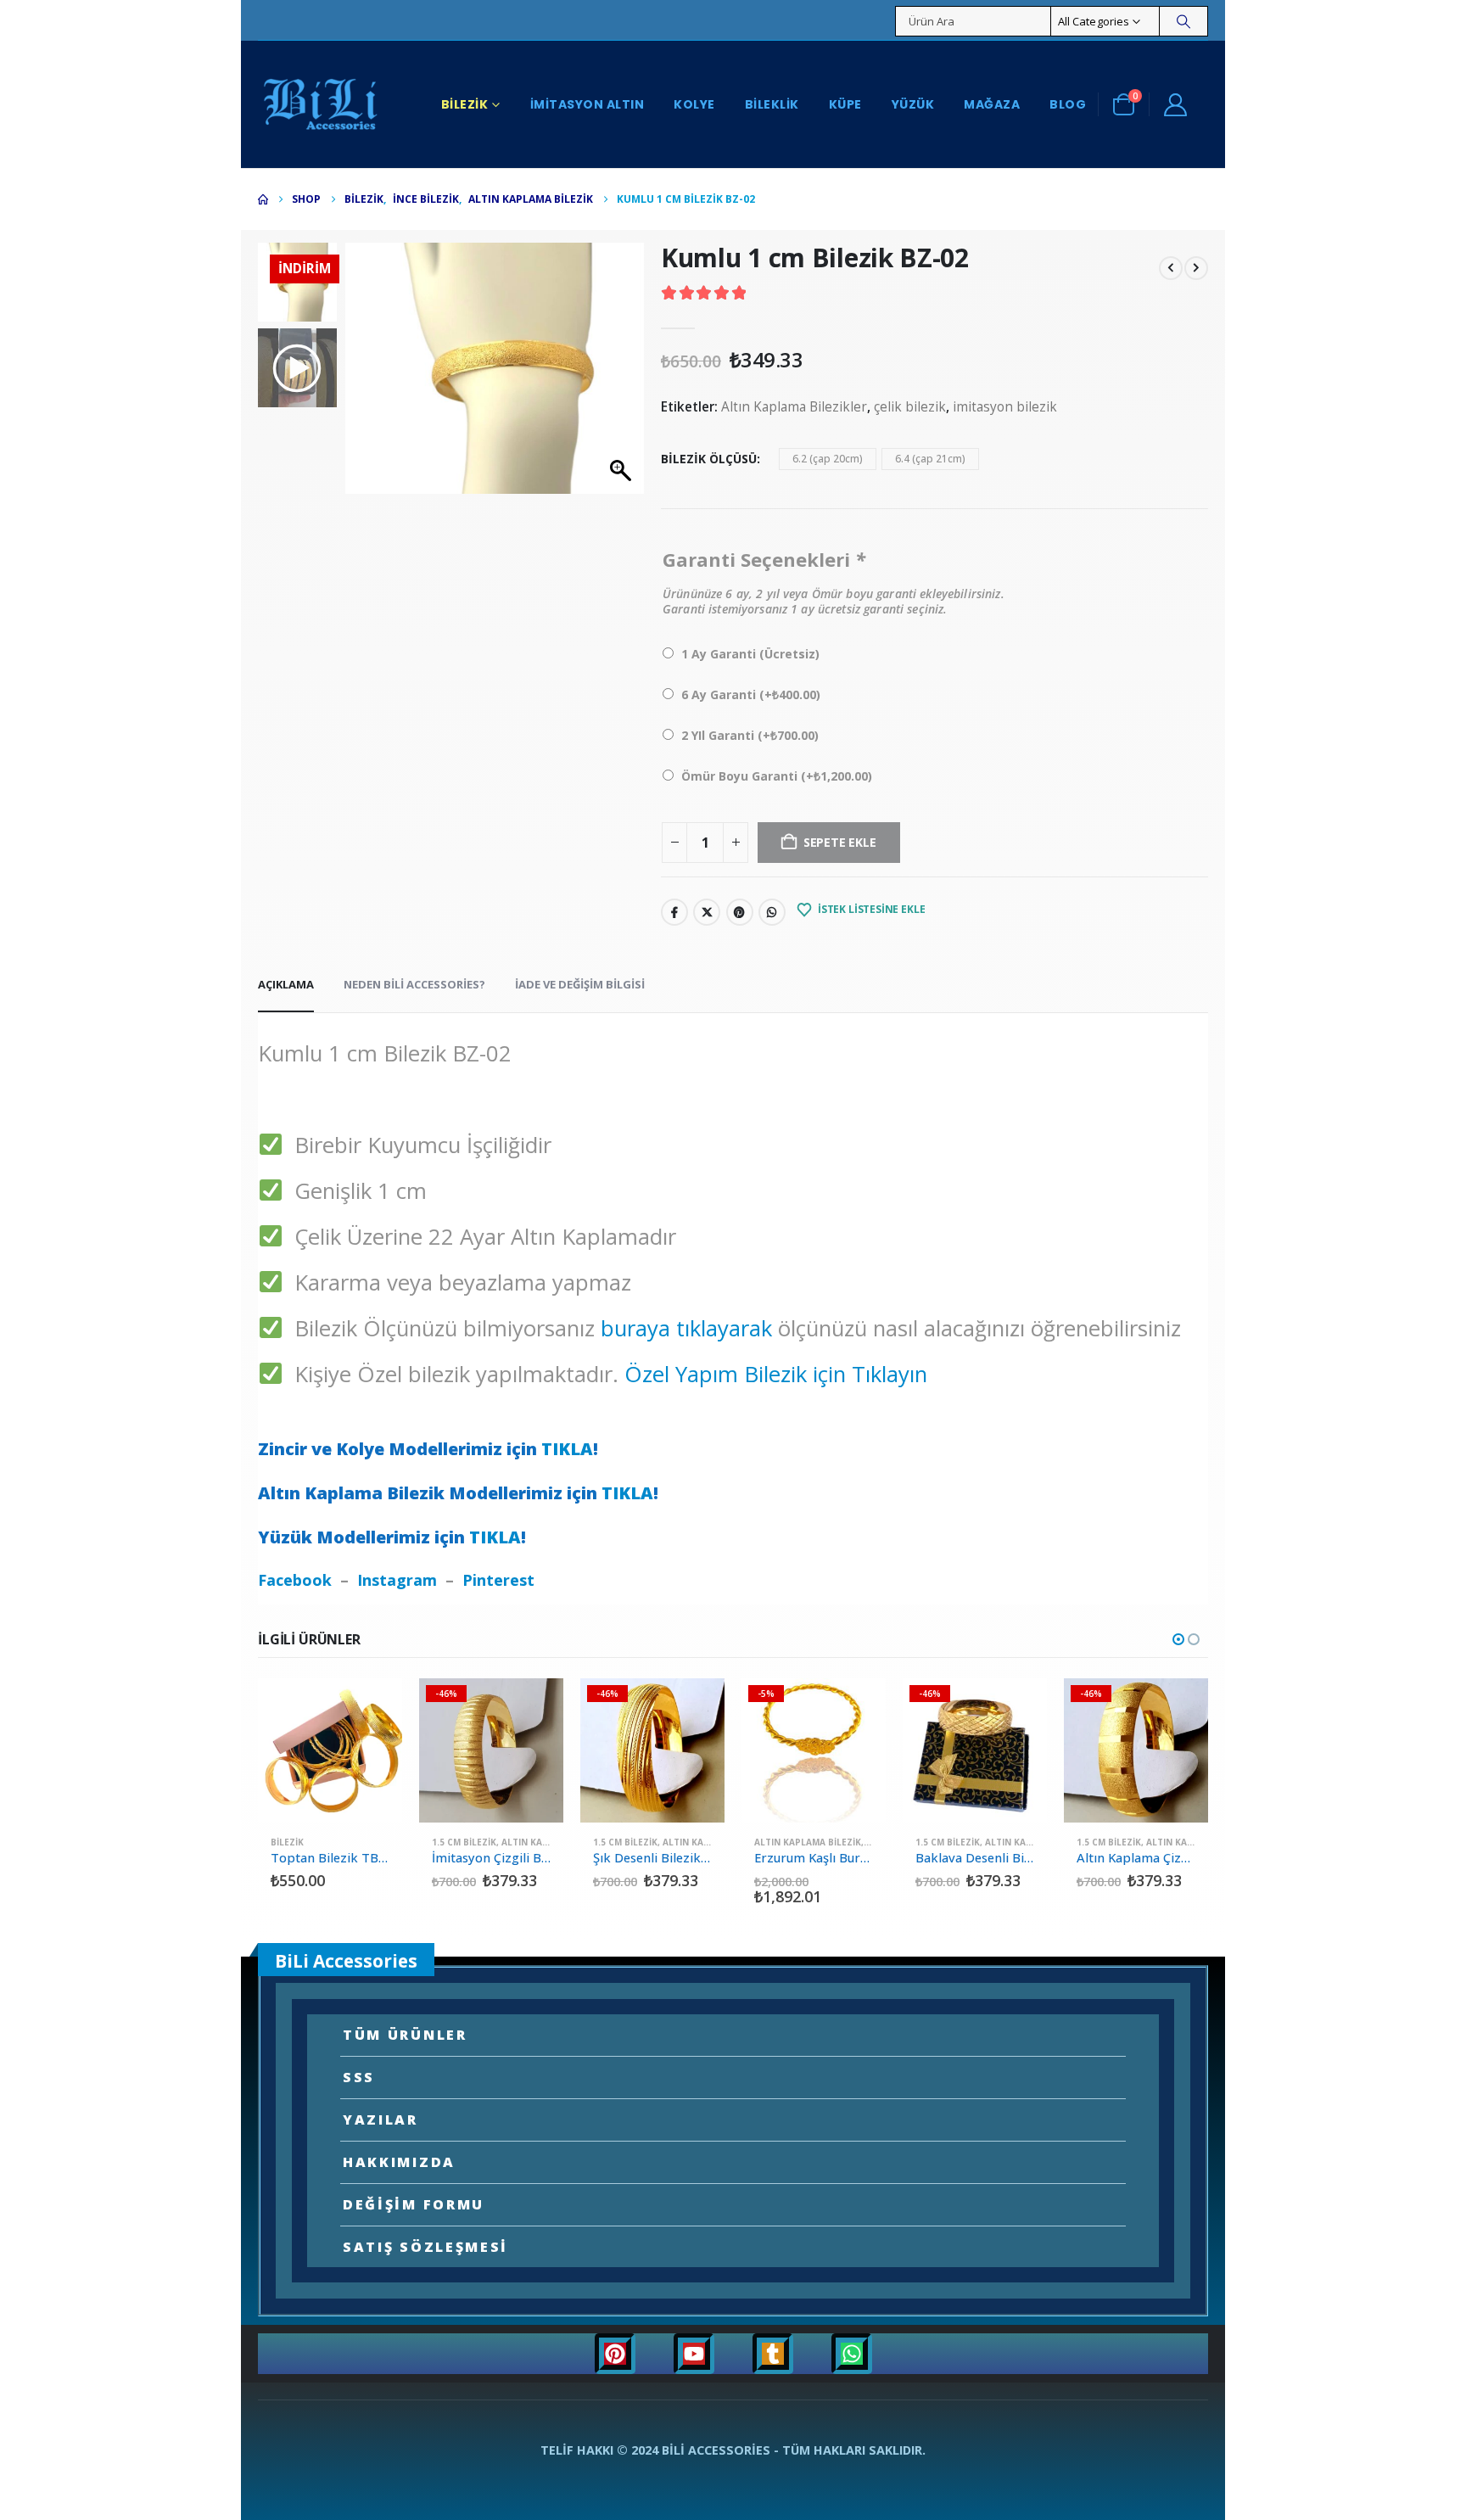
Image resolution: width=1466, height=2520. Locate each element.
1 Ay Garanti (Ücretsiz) (750, 654)
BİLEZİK (465, 104)
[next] (1196, 266)
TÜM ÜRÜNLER (405, 2035)
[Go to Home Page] (263, 199)
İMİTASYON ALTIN (588, 104)
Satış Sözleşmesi (425, 2247)
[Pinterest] (615, 2354)
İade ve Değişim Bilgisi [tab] (580, 984)
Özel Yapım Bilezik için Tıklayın (776, 1374)
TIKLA (567, 1449)
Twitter (707, 912)
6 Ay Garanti (751, 694)
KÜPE (845, 104)
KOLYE (694, 104)
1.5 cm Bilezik (464, 1842)
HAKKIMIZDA (399, 2162)
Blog (1068, 104)
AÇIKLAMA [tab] (286, 984)
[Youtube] (694, 2354)
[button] (623, 377)
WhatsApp (772, 912)
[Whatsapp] (852, 2354)
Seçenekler (535, 1706)
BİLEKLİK (772, 104)
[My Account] (1175, 104)
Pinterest (740, 912)
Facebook (674, 912)
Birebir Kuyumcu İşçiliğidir (417, 1145)
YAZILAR (380, 2120)
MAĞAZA (992, 104)
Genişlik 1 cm (355, 1191)
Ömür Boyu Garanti (777, 776)
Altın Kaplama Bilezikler (794, 407)
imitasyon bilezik (1005, 407)
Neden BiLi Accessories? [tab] (414, 984)
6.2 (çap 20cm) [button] (828, 459)
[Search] (1183, 21)
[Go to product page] (330, 1750)
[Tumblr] (773, 2354)
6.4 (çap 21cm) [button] (930, 459)
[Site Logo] (322, 104)
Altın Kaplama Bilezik (808, 1842)
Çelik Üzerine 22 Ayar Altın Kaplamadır (479, 1237)
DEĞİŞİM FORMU (414, 2204)
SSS (359, 2077)
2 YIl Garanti (750, 735)
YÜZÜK (913, 104)
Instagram (397, 1580)
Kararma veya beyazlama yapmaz (457, 1282)
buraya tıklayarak (686, 1328)
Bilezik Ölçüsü (709, 459)
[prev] (1171, 266)
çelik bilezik (910, 407)
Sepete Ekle (374, 1706)
